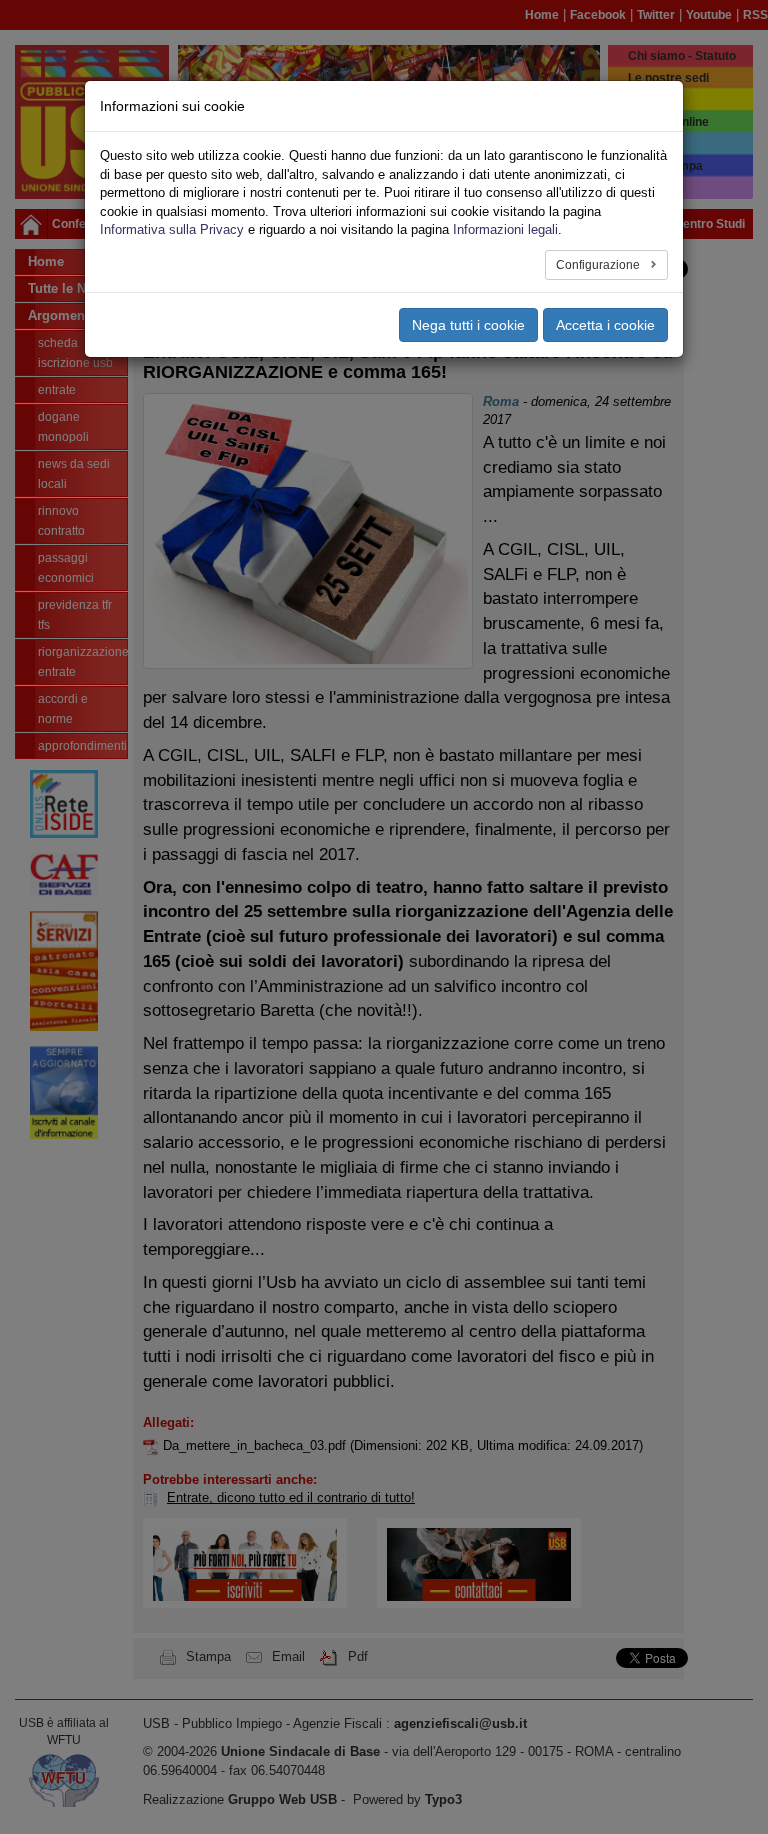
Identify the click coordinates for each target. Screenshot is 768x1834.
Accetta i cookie (605, 325)
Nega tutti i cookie (468, 325)
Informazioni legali (505, 229)
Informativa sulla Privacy (172, 229)
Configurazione (599, 265)
